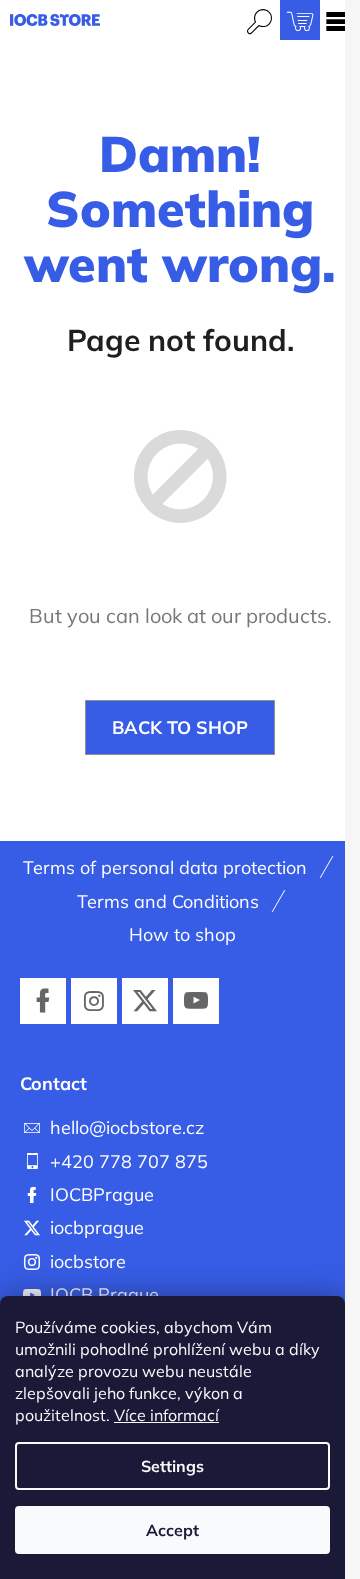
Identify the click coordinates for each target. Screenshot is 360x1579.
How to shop (182, 934)
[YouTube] (196, 1001)
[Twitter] (145, 1001)
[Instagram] (94, 1001)
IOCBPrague (102, 1194)
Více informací (166, 1415)
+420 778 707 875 (129, 1161)
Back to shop (180, 727)
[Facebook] (43, 1001)
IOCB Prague (104, 1294)
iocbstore (88, 1261)
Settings (172, 1466)
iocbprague (97, 1227)
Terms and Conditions (168, 901)
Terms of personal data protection (165, 867)
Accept (172, 1530)
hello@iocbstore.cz (127, 1127)
